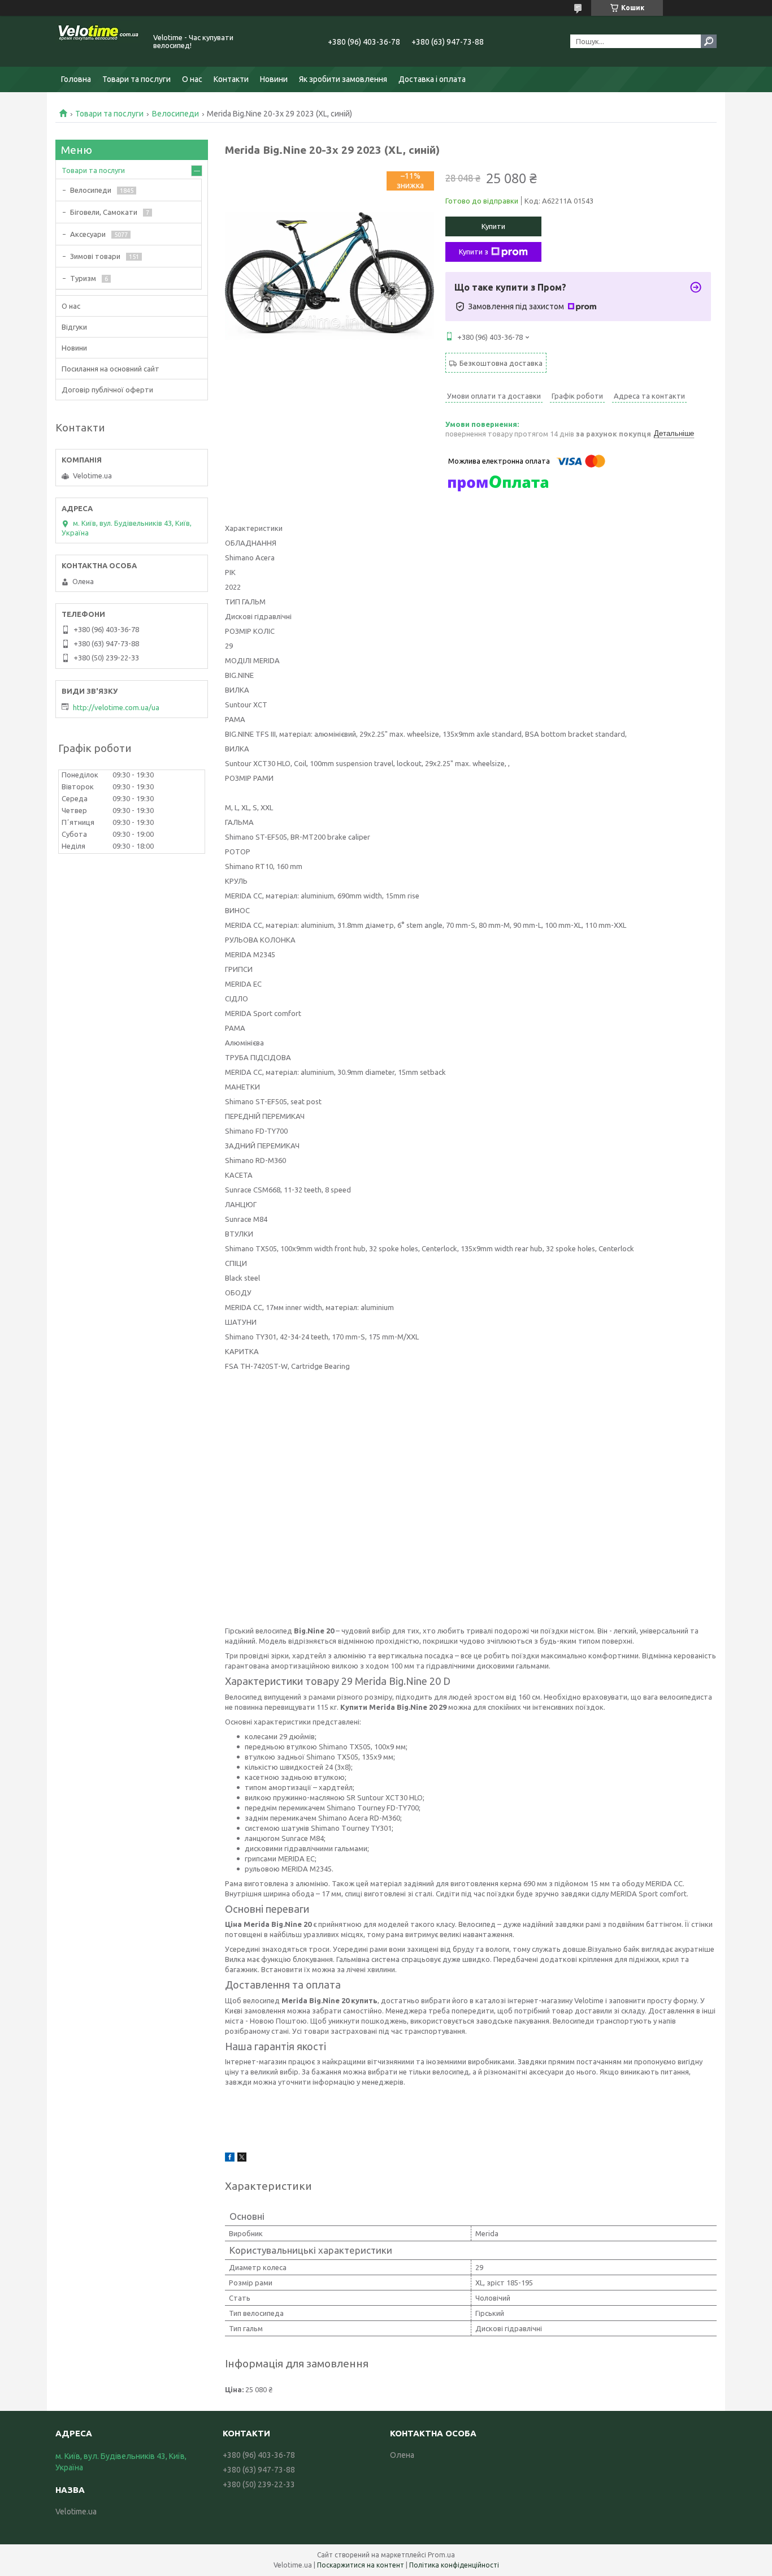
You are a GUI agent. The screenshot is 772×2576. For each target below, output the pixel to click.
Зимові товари (95, 256)
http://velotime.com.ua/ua (116, 707)
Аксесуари (88, 234)
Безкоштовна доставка (501, 363)
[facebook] (230, 2159)
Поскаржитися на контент (361, 2565)
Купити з (474, 252)
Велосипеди (175, 114)
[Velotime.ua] (98, 41)
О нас (192, 79)
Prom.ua (441, 2555)
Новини (274, 79)
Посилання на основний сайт (110, 369)
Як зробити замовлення (343, 79)
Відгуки (74, 327)
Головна (76, 79)
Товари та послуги (136, 79)
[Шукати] (709, 41)
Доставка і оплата (432, 79)
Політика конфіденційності (454, 2565)
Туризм (83, 278)
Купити (493, 226)
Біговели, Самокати (104, 212)
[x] (242, 2159)
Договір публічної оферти (107, 390)
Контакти (231, 79)
